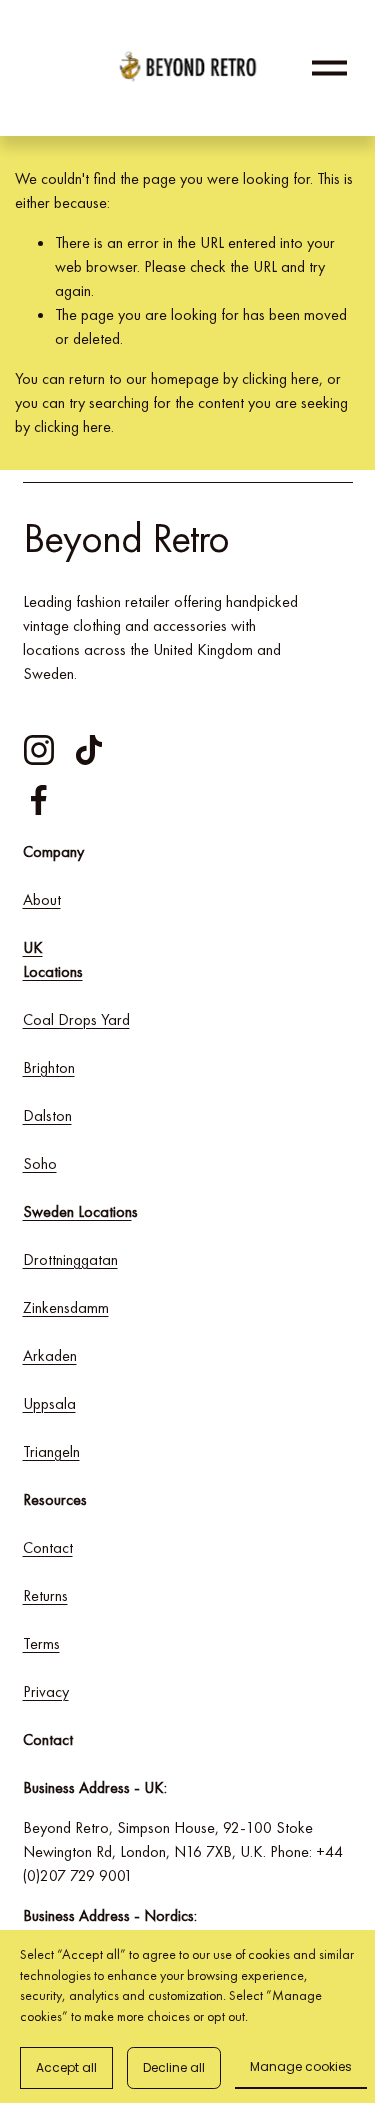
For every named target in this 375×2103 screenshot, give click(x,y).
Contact (48, 1547)
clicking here (280, 378)
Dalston (47, 1115)
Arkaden (50, 1355)
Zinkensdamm (66, 1307)
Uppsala (49, 1403)
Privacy (46, 1691)
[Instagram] (39, 750)
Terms (41, 1643)
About (42, 899)
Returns (45, 1595)
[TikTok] (89, 750)
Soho (40, 1163)
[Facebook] (39, 800)
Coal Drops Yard (76, 1019)
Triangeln (51, 1451)
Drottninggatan (70, 1259)
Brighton (49, 1067)
